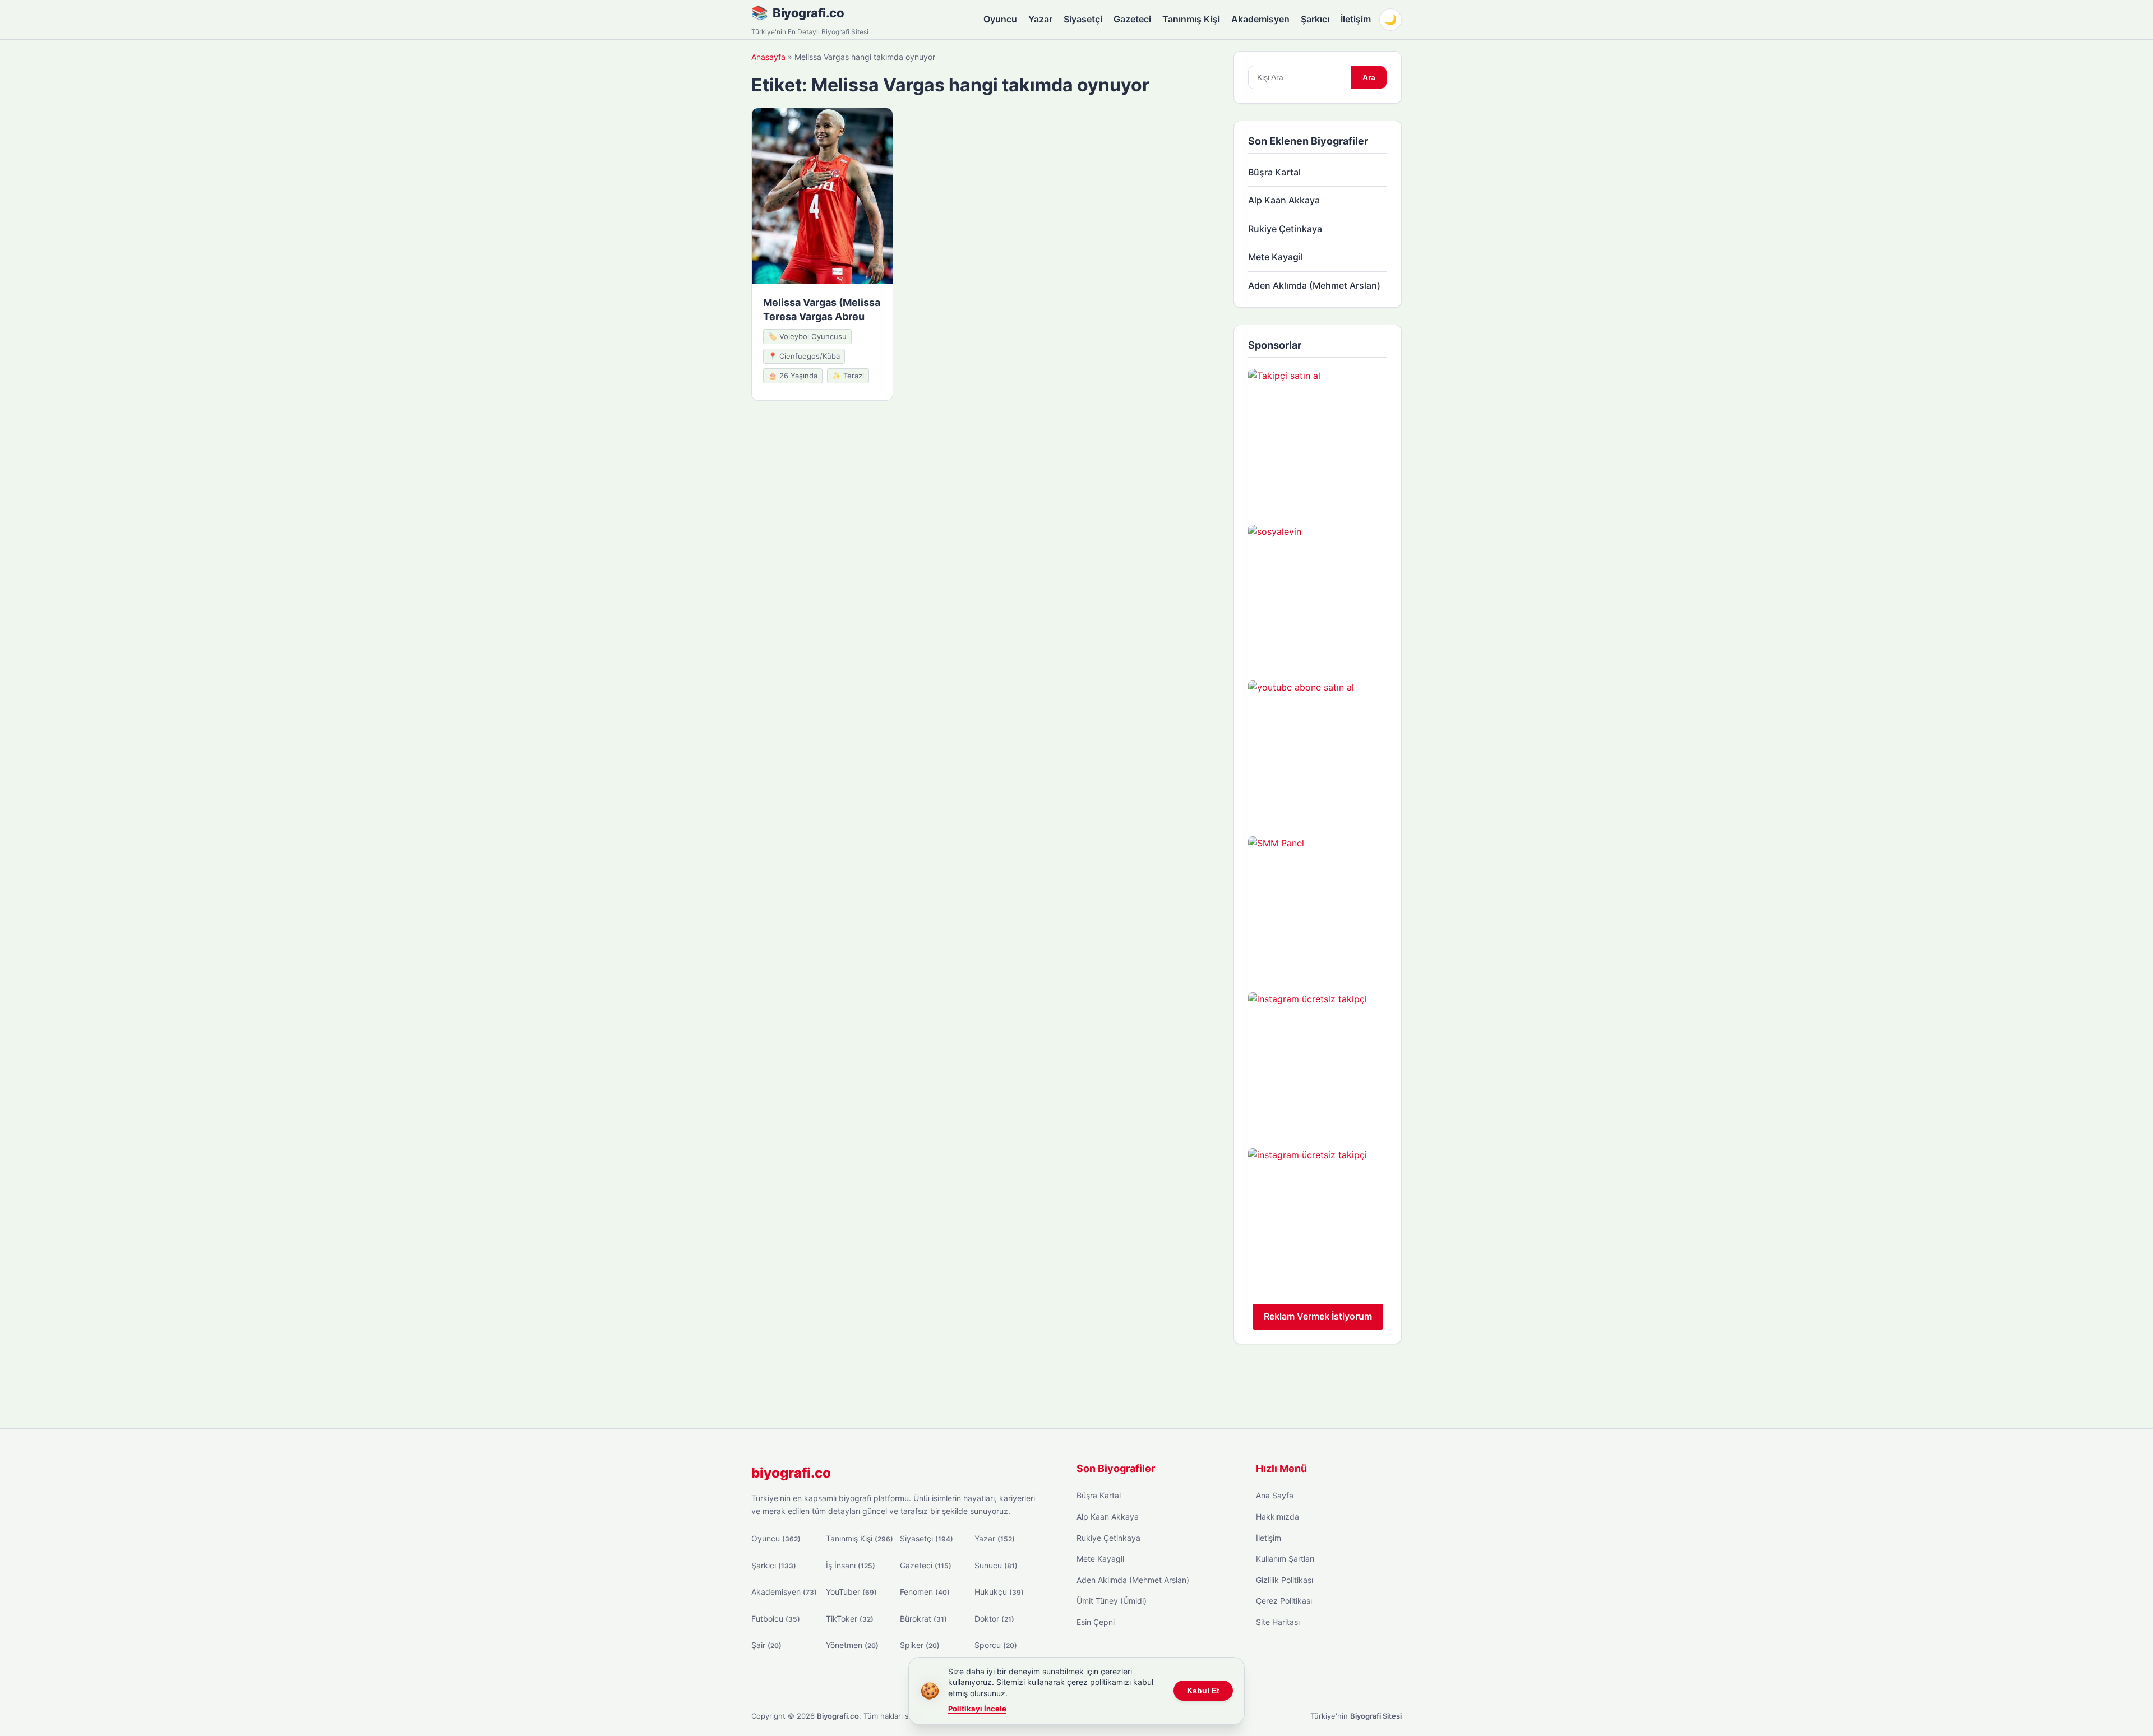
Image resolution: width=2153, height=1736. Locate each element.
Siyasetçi (1083, 19)
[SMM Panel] (1318, 906)
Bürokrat (923, 1619)
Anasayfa (768, 57)
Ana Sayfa (1275, 1495)
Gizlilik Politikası (1285, 1580)
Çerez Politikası (1284, 1601)
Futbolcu (776, 1619)
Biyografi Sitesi (1376, 1716)
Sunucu (996, 1565)
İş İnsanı (851, 1565)
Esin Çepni (1096, 1622)
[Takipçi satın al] (1318, 438)
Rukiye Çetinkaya (1285, 229)
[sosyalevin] (1318, 594)
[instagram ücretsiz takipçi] (1318, 1062)
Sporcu (996, 1645)
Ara (1369, 77)
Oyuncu (1000, 19)
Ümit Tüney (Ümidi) (1112, 1601)
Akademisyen (1260, 19)
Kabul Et (1203, 1691)
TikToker (850, 1619)
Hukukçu (999, 1592)
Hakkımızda (1278, 1517)
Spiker (920, 1645)
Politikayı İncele (977, 1709)
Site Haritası (1278, 1622)
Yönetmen (852, 1645)
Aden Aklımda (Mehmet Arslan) (1314, 285)
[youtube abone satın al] (1318, 750)
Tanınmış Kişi (1191, 19)
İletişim (1356, 19)
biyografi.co (791, 1473)
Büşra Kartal (1274, 172)
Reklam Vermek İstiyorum (1318, 1316)
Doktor (994, 1619)
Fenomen (925, 1592)
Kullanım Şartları (1285, 1559)
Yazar (1040, 19)
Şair (766, 1645)
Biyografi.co (808, 13)
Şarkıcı (1315, 19)
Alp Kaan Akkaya (1284, 200)
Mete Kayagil (1276, 257)
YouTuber (851, 1592)
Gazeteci (1132, 19)
